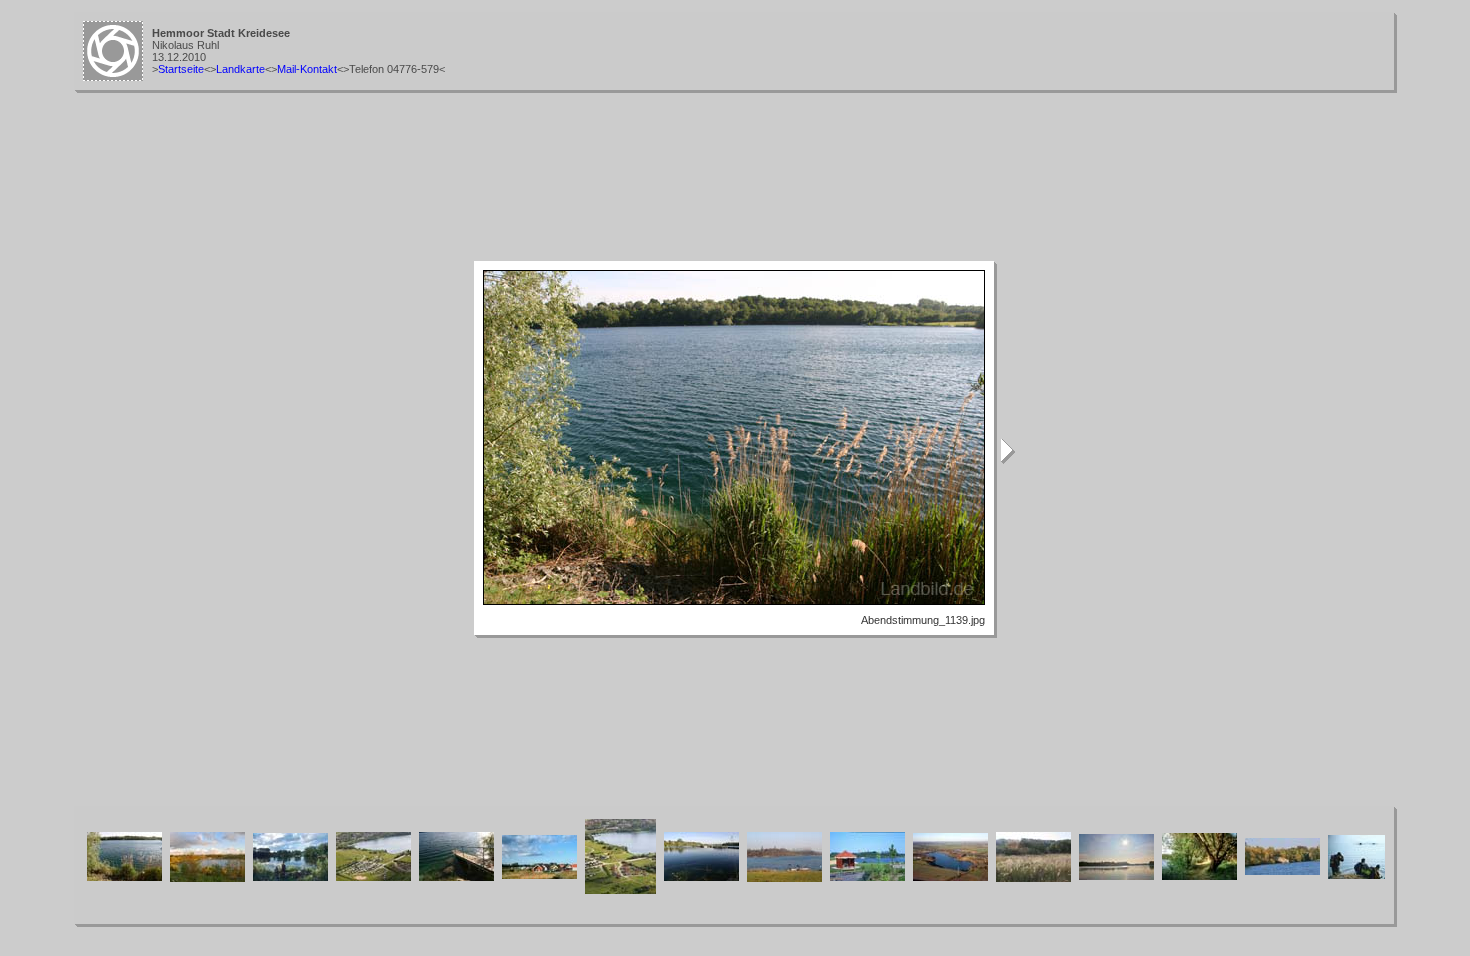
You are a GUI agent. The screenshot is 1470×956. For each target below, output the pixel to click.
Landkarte (240, 69)
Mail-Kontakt (307, 69)
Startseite (181, 69)
